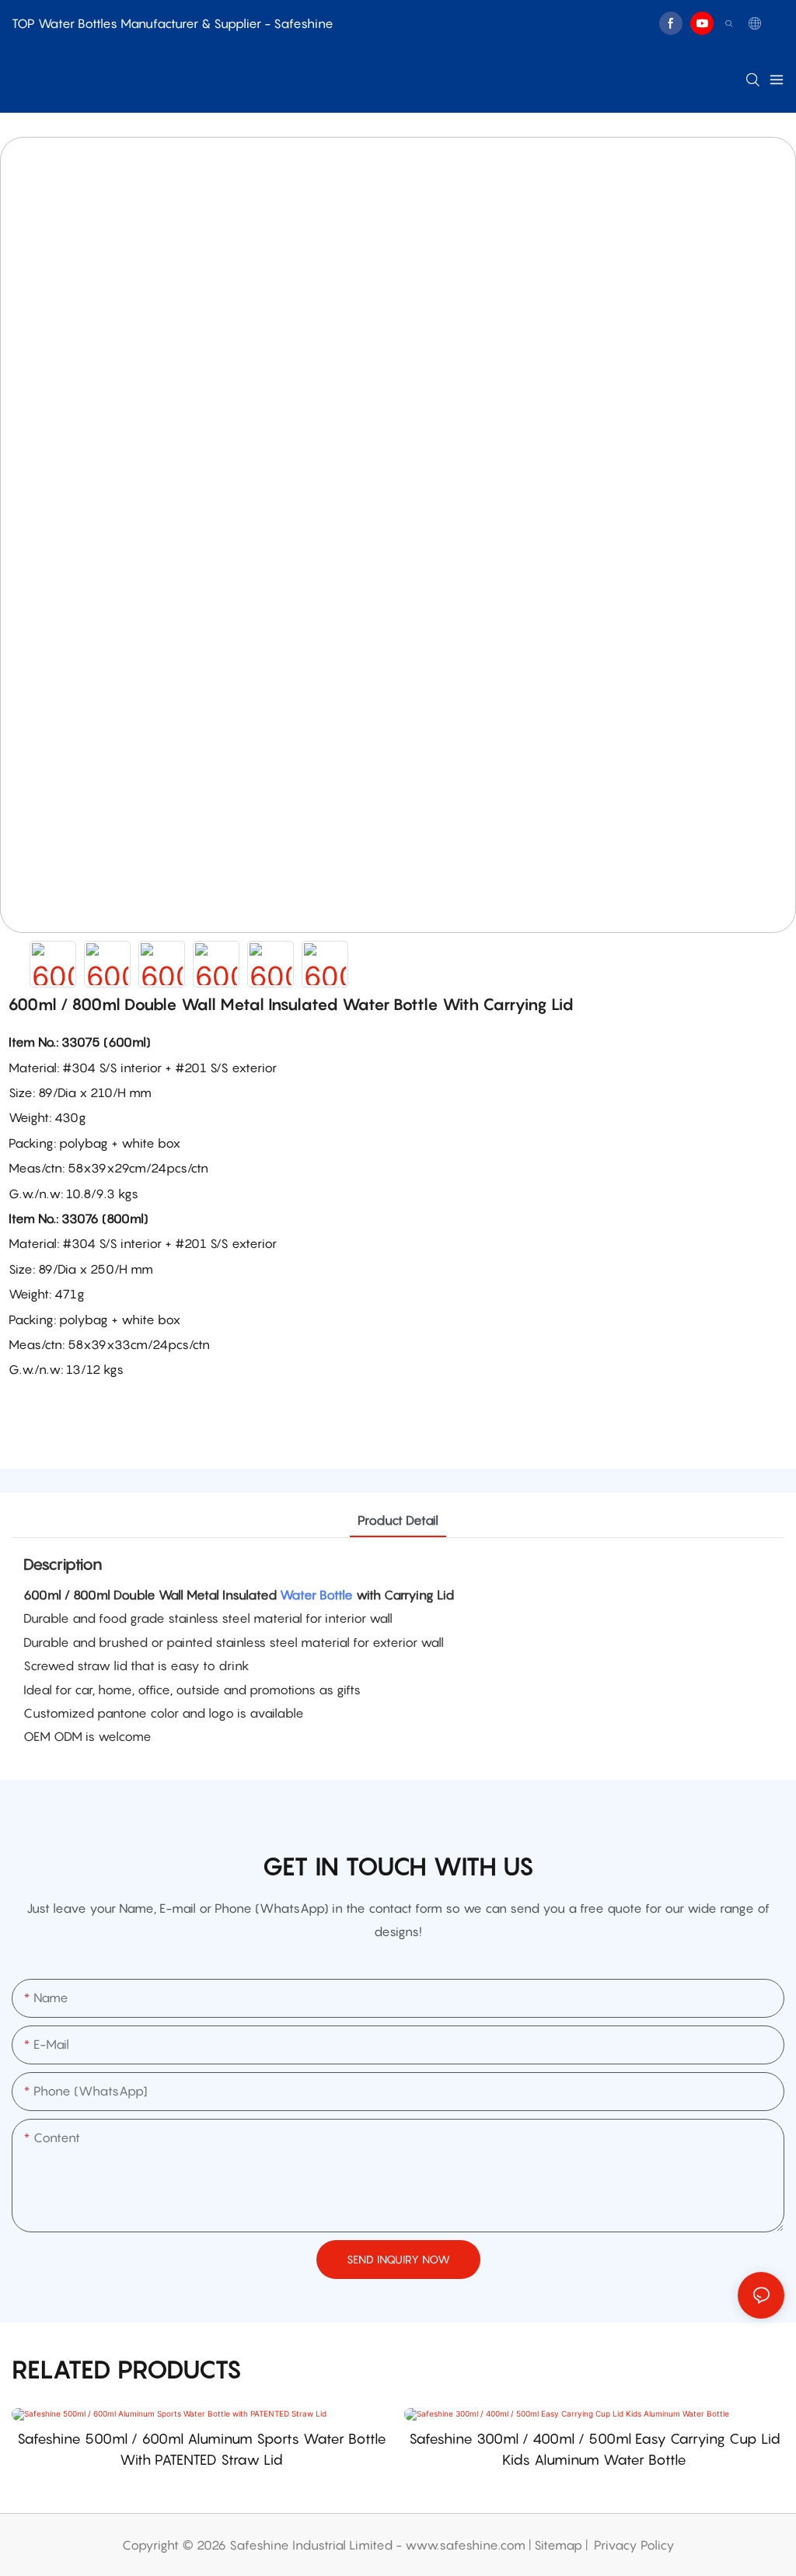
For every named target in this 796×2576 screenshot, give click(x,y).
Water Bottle (316, 1595)
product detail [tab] (398, 1520)
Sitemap (558, 2545)
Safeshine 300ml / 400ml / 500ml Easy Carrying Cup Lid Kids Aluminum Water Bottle (595, 2449)
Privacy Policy (634, 2545)
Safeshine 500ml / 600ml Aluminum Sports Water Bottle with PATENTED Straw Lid (202, 2449)
